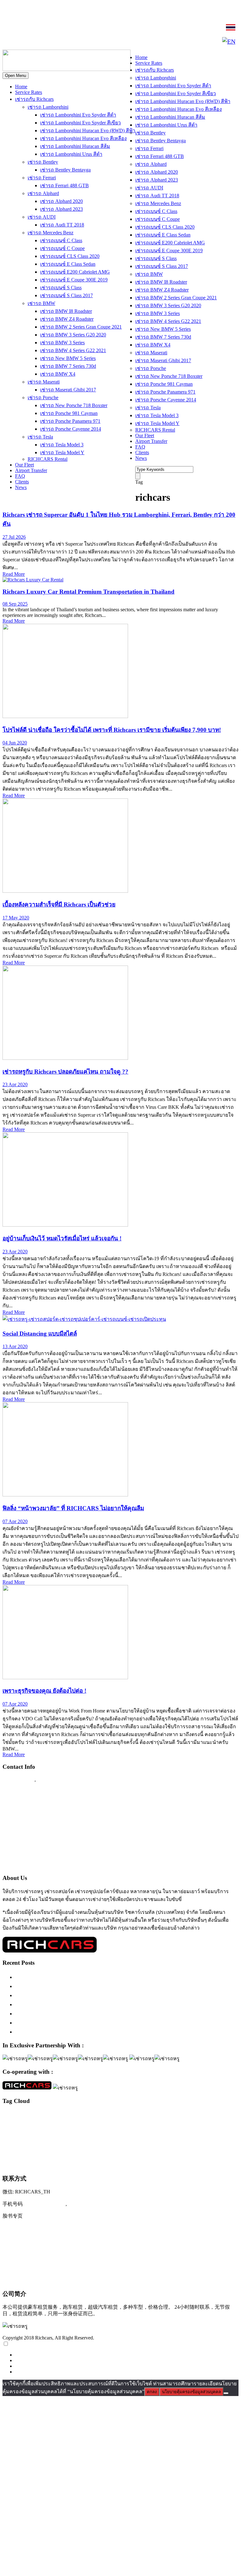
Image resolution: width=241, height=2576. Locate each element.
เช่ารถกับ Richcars (34, 99)
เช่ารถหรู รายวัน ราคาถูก (46, 2164)
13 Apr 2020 (15, 1346)
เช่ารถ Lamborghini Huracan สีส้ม (75, 146)
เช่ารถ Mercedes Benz (51, 233)
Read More (14, 574)
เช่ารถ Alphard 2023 (62, 209)
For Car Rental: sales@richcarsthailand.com (53, 1840)
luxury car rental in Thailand (211, 2116)
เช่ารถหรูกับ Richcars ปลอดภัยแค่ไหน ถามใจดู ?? (65, 1072)
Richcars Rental (21, 1791)
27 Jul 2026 (14, 537)
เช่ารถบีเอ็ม (171, 2139)
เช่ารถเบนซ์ (82, 2163)
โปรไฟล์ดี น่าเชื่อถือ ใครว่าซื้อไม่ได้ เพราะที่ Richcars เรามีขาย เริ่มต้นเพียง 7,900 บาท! (112, 730)
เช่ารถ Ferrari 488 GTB (64, 185)
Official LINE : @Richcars (33, 1804)
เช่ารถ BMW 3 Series (62, 343)
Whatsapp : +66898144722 (33, 1865)
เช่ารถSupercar (15, 2139)
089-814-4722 (121, 13)
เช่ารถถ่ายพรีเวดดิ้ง (145, 2139)
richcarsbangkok (175, 2123)
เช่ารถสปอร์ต (82, 2151)
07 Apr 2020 (15, 1521)
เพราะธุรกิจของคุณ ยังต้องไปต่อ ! (44, 1691)
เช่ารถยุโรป (47, 2152)
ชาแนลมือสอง (78, 2129)
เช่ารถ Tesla (40, 437)
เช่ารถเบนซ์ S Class (61, 288)
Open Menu (16, 76)
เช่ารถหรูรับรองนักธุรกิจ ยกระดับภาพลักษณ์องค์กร (77, 2004)
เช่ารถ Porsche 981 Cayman (69, 413)
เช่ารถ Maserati (44, 382)
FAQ (20, 476)
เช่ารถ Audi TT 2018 (62, 225)
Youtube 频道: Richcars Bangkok (41, 2241)
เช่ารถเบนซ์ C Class (61, 240)
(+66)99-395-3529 (89, 2204)
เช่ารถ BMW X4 (58, 374)
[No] (226, 2393)
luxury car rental (105, 2114)
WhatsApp (18, 42)
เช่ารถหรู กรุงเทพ (157, 2152)
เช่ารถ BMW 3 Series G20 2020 (73, 335)
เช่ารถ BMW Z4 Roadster (67, 319)
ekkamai (48, 2116)
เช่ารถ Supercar (42, 2139)
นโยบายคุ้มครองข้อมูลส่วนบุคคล (191, 2392)
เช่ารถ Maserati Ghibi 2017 (68, 390)
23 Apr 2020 (15, 1084)
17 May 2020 (16, 918)
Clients (22, 482)
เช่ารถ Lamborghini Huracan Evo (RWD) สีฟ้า (88, 131)
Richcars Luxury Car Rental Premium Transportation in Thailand (88, 592)
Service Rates (29, 92)
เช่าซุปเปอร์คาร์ (176, 2129)
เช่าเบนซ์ (159, 2164)
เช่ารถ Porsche (43, 398)
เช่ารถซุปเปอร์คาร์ (104, 2138)
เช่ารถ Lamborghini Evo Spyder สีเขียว (80, 123)
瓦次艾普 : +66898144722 (33, 2280)
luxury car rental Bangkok (159, 2115)
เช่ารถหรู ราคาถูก (189, 2152)
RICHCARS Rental (48, 459)
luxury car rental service (61, 2123)
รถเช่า (94, 2129)
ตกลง (152, 2392)
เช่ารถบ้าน (192, 2139)
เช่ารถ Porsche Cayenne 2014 (71, 429)
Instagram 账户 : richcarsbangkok (41, 2229)
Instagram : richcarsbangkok (35, 1816)
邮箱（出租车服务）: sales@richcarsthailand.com (61, 2254)
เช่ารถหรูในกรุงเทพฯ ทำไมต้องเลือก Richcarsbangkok (80, 1995)
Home (21, 87)
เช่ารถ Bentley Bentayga (65, 170)
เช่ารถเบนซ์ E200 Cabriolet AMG (75, 272)
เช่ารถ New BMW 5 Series (68, 358)
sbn (191, 2123)
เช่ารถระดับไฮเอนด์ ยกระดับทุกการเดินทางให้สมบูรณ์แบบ (86, 1977)
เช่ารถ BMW (41, 303)
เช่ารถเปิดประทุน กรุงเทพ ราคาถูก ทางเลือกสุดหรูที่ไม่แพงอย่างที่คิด (98, 2023)
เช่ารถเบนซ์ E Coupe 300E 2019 (74, 280)
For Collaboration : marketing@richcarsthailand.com (63, 1853)
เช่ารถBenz (199, 2129)
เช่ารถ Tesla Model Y (62, 452)
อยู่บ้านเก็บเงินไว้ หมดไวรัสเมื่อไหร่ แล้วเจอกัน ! (62, 1238)
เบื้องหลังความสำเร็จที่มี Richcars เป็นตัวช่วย (59, 904)
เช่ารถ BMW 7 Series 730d (68, 366)
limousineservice (67, 2116)
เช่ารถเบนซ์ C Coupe (62, 248)
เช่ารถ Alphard (43, 193)
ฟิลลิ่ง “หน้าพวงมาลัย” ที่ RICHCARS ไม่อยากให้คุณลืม (73, 1508)
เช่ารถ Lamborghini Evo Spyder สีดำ (78, 115)
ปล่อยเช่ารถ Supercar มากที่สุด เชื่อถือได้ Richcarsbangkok (84, 2013)
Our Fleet (24, 465)
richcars (156, 2123)
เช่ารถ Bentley (43, 162)
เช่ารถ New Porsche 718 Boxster (74, 405)
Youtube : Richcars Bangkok (35, 1828)
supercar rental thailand (31, 2129)
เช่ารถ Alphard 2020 (62, 201)
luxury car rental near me (21, 2123)
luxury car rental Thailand (116, 2122)
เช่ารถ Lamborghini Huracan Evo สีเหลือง (83, 138)
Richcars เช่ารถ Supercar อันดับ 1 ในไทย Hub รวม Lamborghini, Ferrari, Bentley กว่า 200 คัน (125, 1986)
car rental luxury (28, 2116)
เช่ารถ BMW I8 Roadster (66, 311)
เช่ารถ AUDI (42, 217)
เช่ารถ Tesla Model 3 (62, 445)
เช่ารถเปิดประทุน (125, 2163)
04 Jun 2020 (15, 743)
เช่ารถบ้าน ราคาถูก (217, 2139)
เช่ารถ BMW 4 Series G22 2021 (73, 350)
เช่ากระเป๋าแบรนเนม (147, 2129)
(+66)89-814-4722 (45, 2204)
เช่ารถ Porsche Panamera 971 (70, 421)
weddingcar (58, 2129)
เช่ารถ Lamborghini (48, 107)
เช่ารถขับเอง (66, 2139)
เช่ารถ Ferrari (42, 178)
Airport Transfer (31, 470)
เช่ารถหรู (123, 2150)
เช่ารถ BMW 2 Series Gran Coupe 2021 (81, 327)
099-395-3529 (53, 1779)
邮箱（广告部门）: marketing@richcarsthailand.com (64, 2267)
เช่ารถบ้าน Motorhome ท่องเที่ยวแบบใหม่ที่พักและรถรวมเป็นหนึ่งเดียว (99, 2032)
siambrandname (207, 2123)
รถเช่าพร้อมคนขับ (115, 2129)
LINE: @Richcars (26, 28)
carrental (9, 2116)
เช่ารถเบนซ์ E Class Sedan (68, 264)
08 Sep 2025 (15, 604)
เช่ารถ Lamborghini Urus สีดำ (71, 154)
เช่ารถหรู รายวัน (217, 2152)
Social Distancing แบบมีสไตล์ (40, 1334)
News (21, 487)
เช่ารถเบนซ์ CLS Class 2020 (70, 256)
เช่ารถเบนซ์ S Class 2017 (67, 295)
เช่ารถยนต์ (25, 2152)
